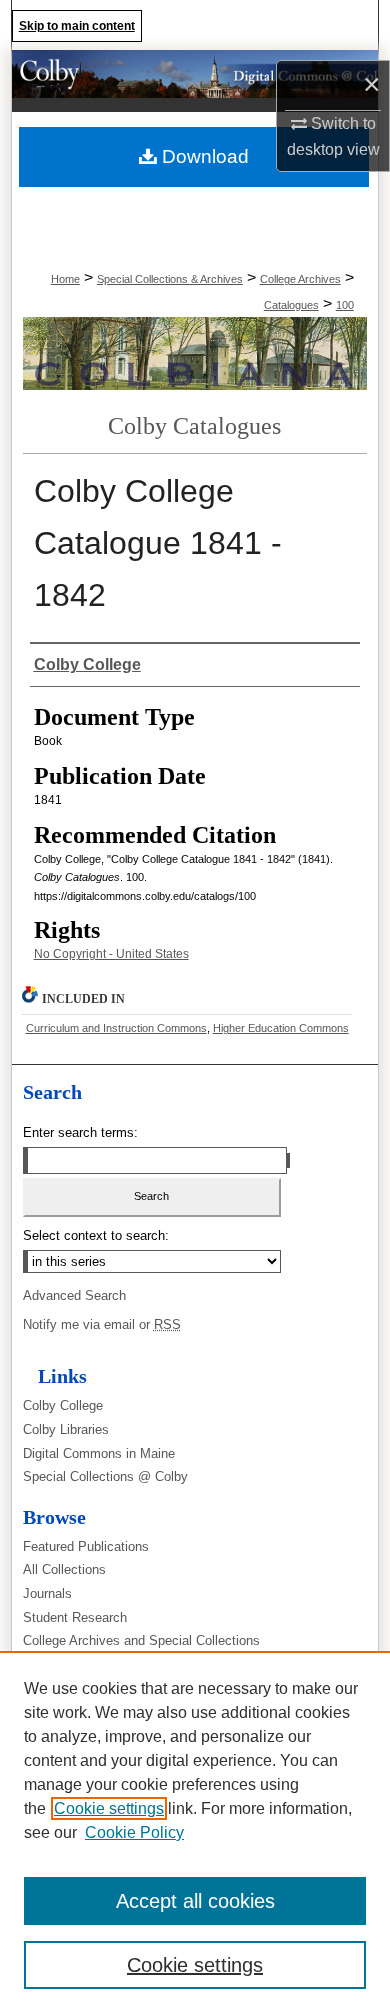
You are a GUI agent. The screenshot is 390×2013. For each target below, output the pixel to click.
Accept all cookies (195, 1901)
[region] (195, 1832)
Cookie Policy (134, 1832)
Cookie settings (109, 1808)
